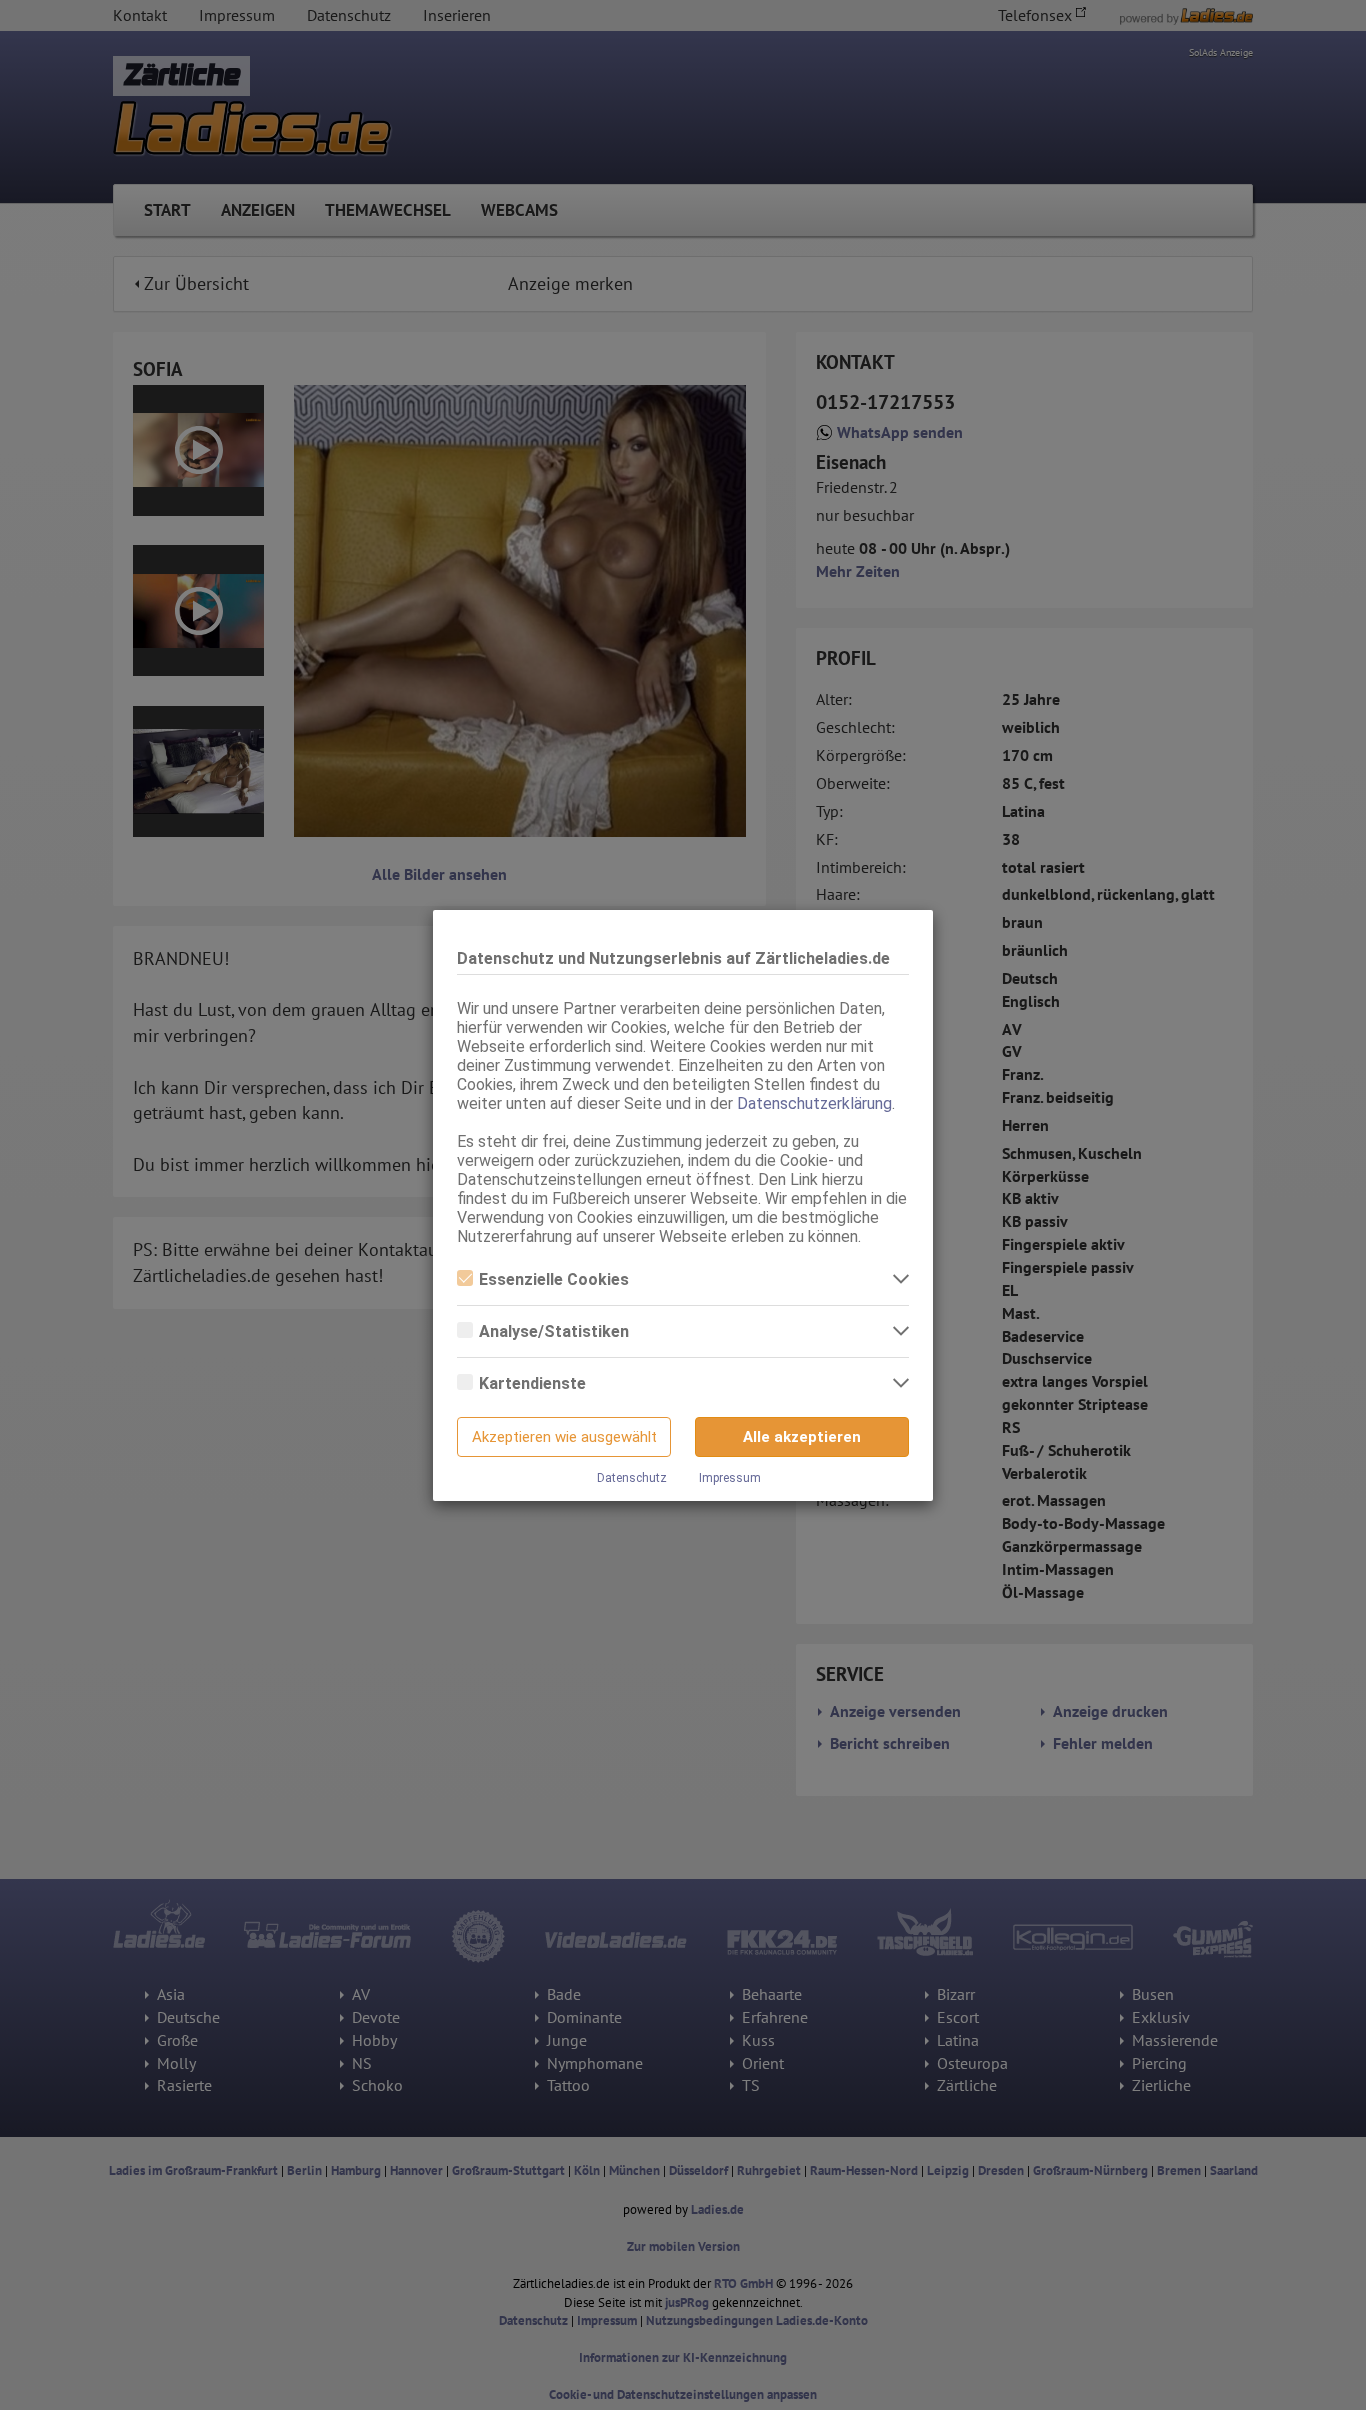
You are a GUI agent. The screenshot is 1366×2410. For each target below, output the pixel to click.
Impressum (730, 1478)
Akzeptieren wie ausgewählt (564, 1437)
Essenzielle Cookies (554, 1279)
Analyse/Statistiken (554, 1331)
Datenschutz (632, 1478)
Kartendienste (532, 1383)
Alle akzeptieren (802, 1437)
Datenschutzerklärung (814, 1103)
